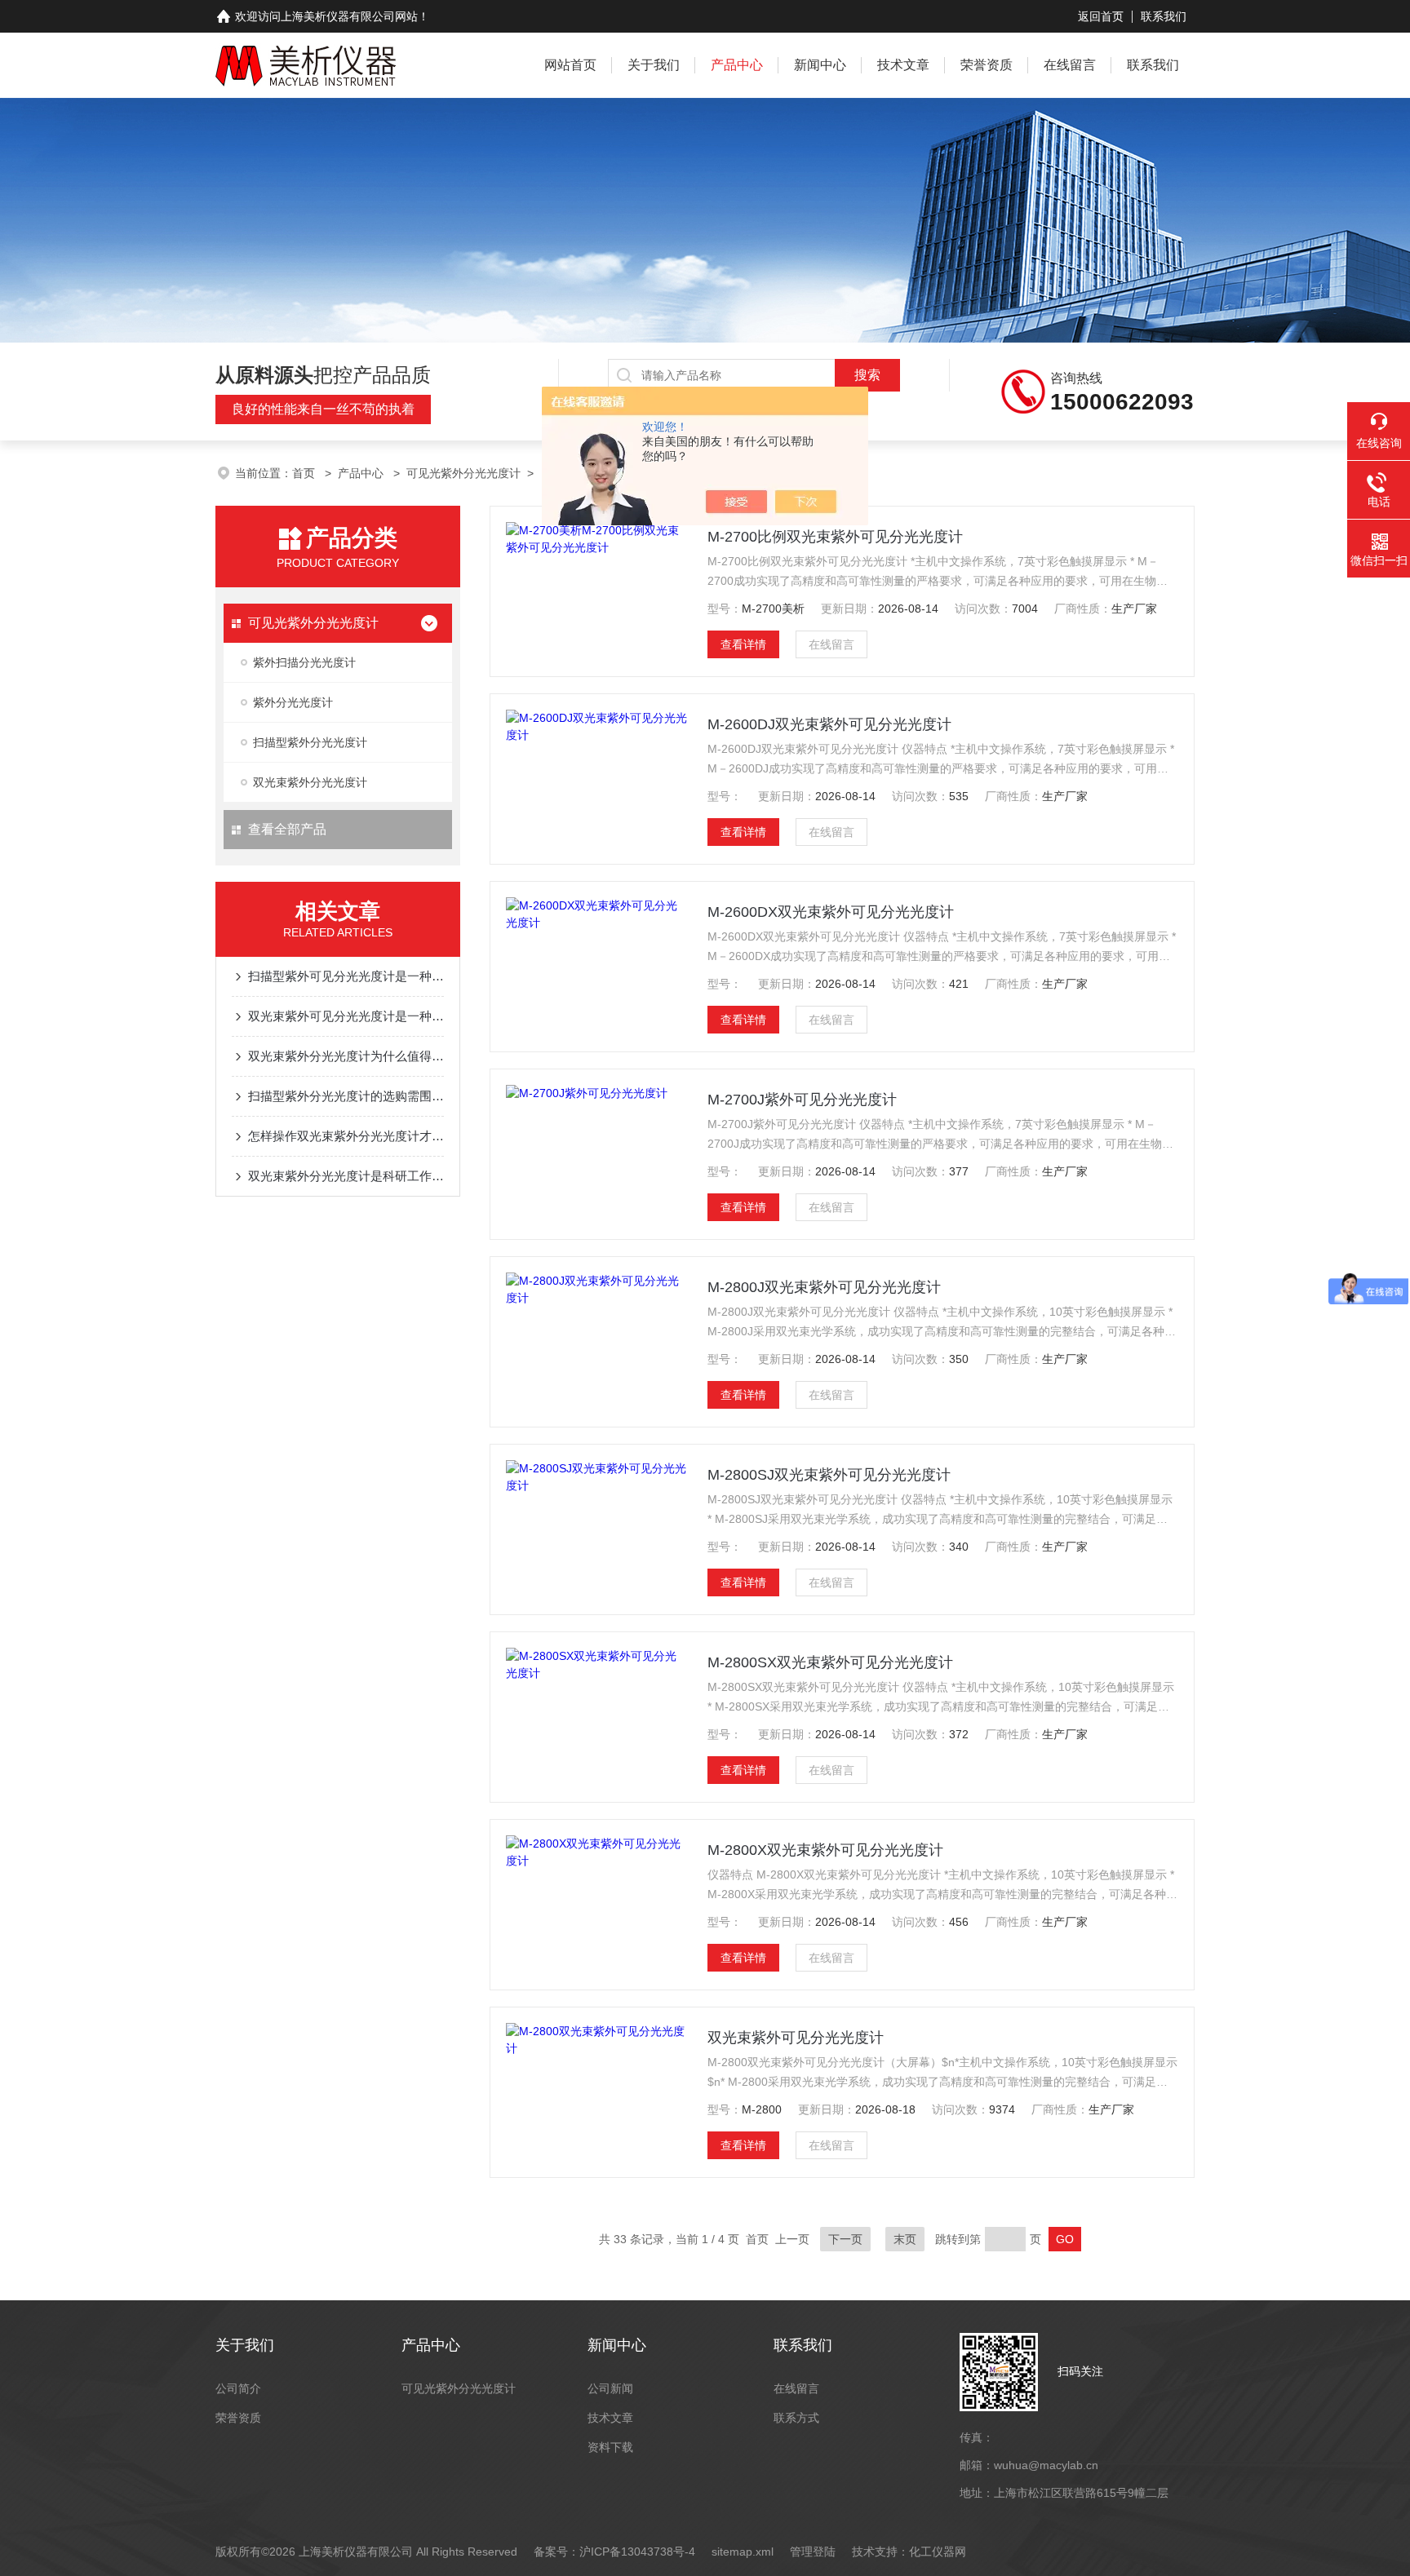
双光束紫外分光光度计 (310, 782)
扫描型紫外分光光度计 (310, 742)
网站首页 (570, 65)
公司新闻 (610, 2388)
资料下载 (610, 2447)
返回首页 (1101, 16)
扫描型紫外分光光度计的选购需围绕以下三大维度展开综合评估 (346, 1096)
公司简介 (238, 2388)
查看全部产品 (287, 829)
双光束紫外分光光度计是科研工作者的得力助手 (346, 1176)
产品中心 (737, 65)
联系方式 (796, 2418)
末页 (905, 2239)
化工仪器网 (938, 2552)
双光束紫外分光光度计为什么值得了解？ (346, 1056)
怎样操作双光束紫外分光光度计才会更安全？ (346, 1136)
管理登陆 (813, 2552)
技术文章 (903, 65)
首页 (305, 473)
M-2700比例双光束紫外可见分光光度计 (835, 537)
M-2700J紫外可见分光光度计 (802, 1100)
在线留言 (1070, 65)
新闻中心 (820, 65)
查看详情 (743, 644)
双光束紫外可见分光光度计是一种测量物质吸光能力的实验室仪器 (346, 1016)
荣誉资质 (987, 65)
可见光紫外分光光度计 (463, 473)
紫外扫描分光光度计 (304, 662)
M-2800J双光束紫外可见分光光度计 (824, 1287)
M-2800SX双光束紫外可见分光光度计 (830, 1662)
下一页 (845, 2239)
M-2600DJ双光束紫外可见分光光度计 (829, 724)
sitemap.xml (743, 2552)
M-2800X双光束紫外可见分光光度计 (825, 1850)
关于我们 (654, 65)
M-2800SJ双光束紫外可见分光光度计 (829, 1475)
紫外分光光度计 (293, 702)
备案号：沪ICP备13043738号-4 (614, 2552)
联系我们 (1164, 16)
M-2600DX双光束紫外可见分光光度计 (831, 912)
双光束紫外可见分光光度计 (796, 2038)
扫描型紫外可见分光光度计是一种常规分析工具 (346, 976)
